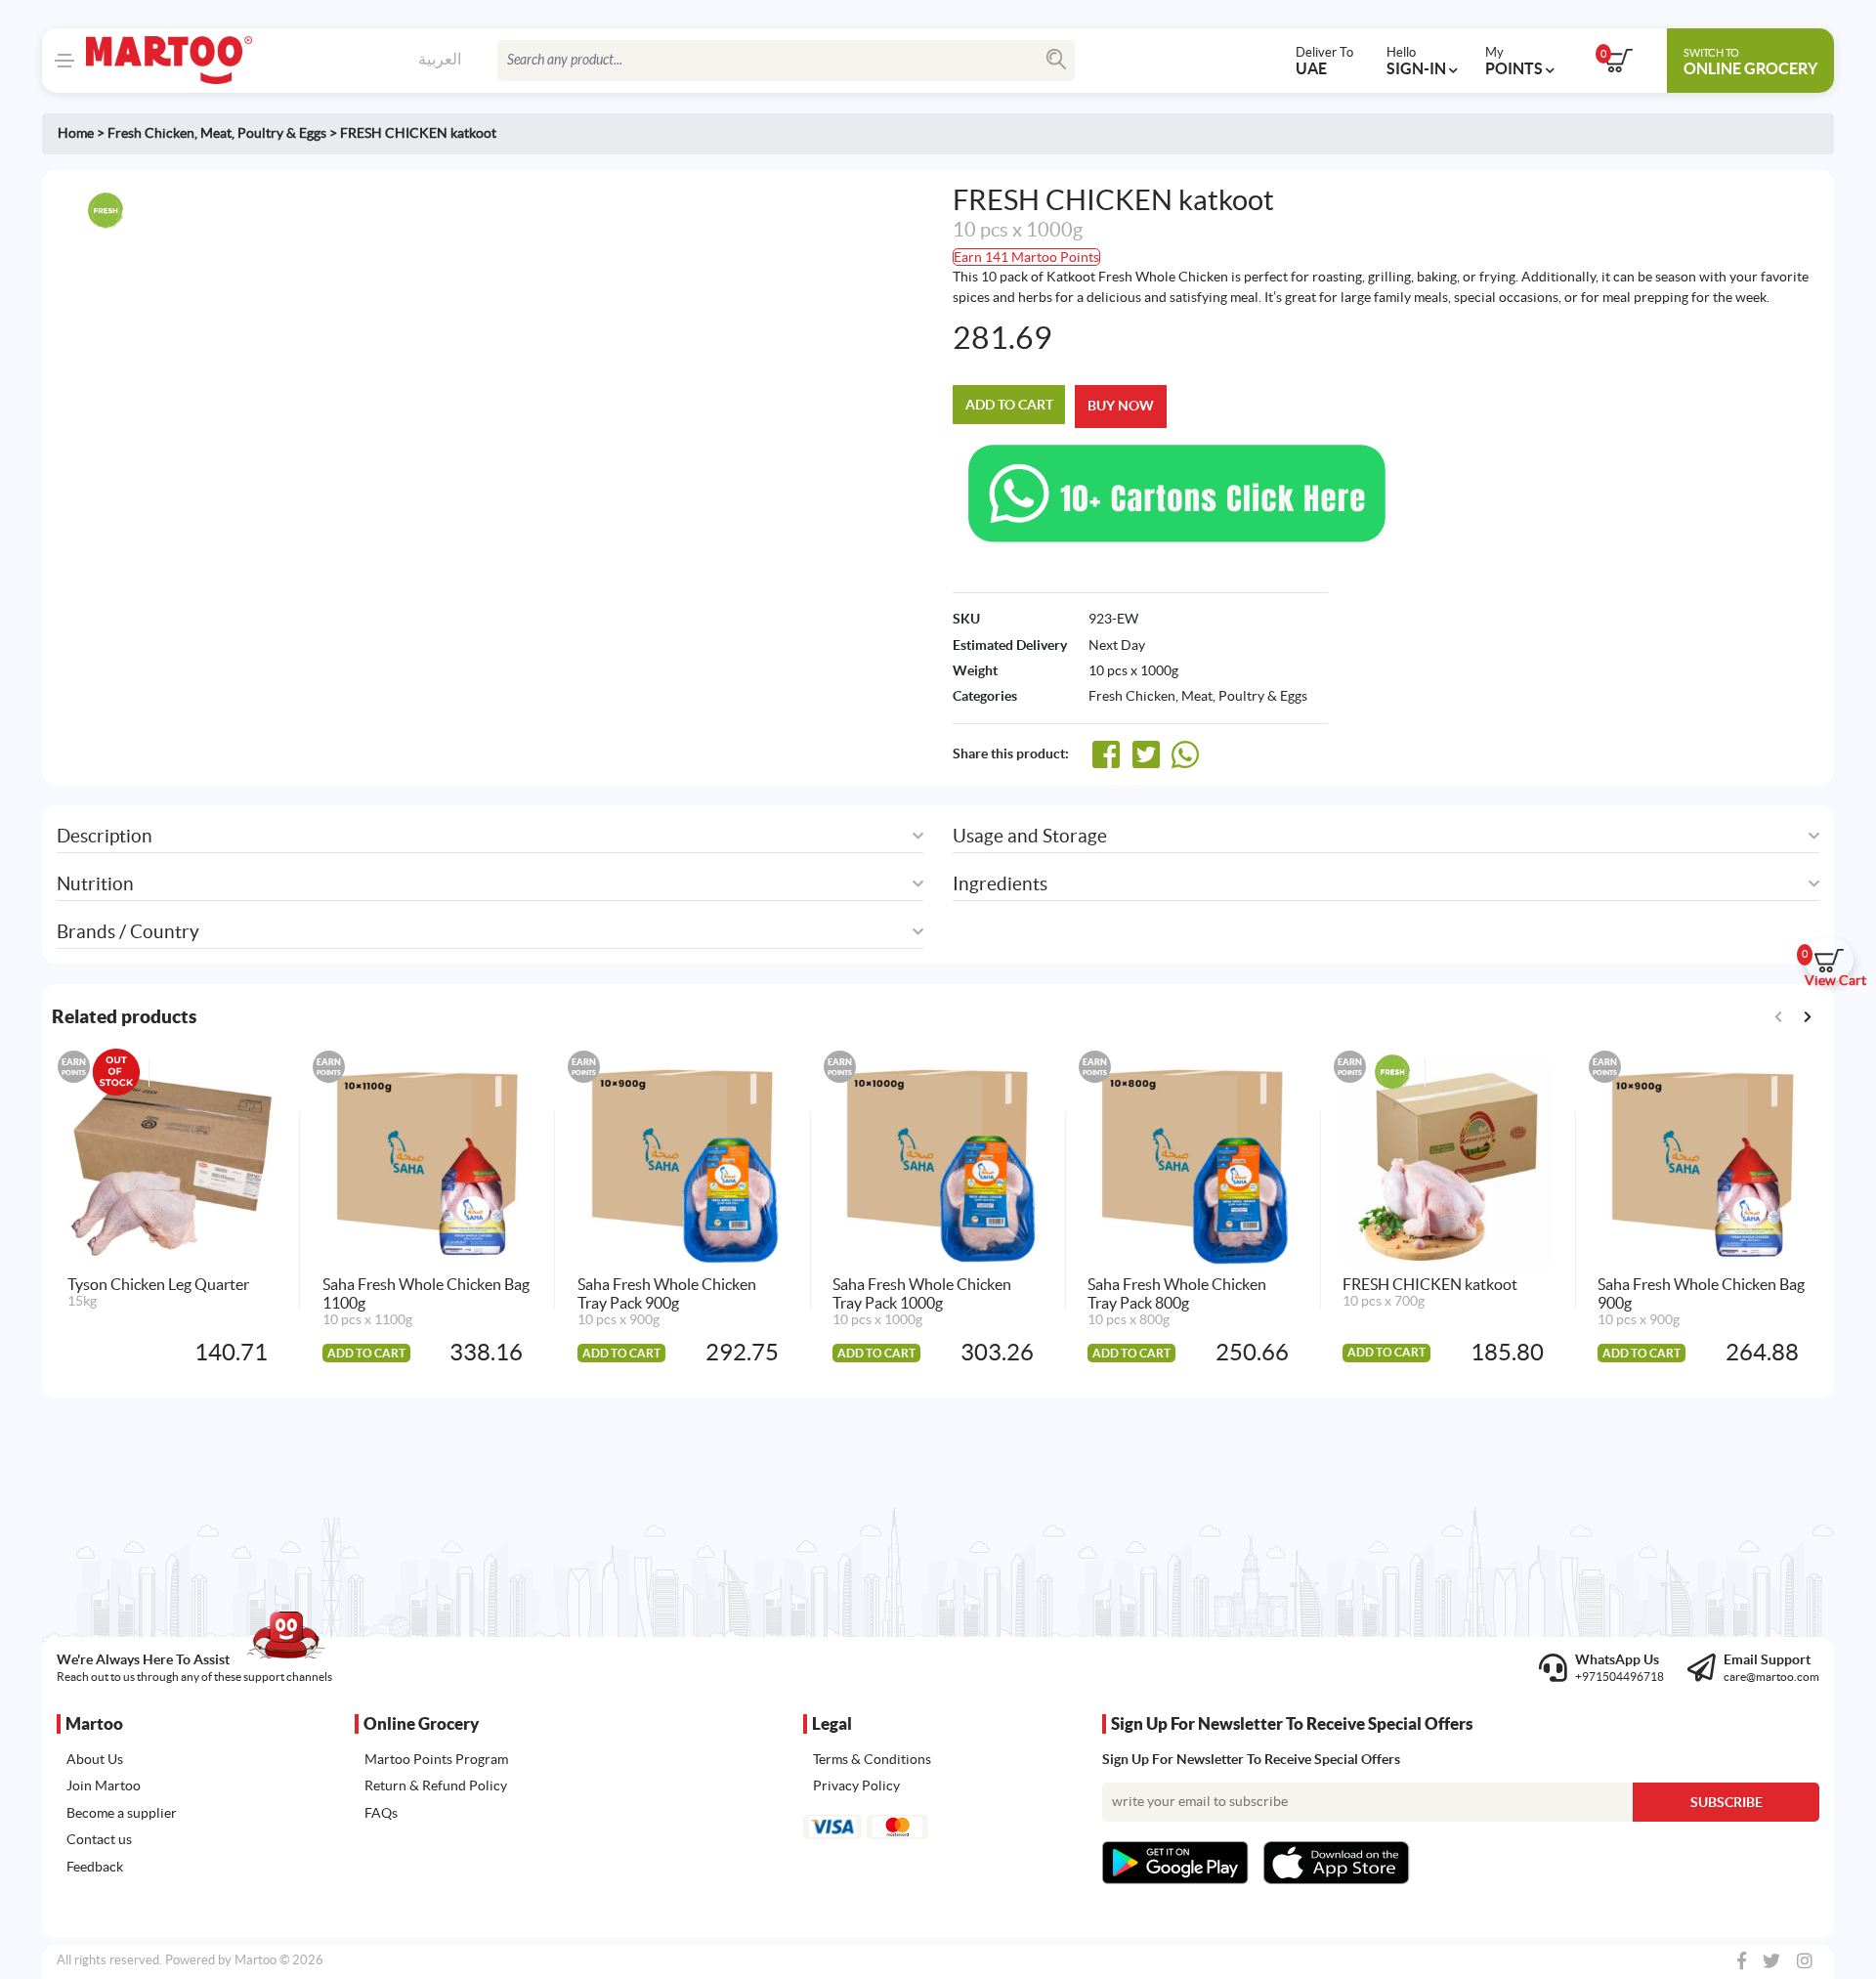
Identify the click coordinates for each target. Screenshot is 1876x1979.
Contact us (99, 1839)
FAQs (381, 1813)
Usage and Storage (1030, 836)
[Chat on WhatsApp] (1177, 492)
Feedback (95, 1867)
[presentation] (1807, 1016)
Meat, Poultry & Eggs (263, 133)
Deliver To (1324, 61)
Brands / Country (128, 932)
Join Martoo (104, 1785)
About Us (95, 1759)
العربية (440, 59)
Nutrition (95, 884)
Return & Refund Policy (436, 1785)
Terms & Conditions (872, 1759)
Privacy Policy (856, 1785)
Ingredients (1000, 884)
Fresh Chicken (151, 133)
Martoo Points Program (436, 1759)
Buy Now (1121, 406)
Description (105, 836)
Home (76, 133)
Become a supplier (122, 1813)
